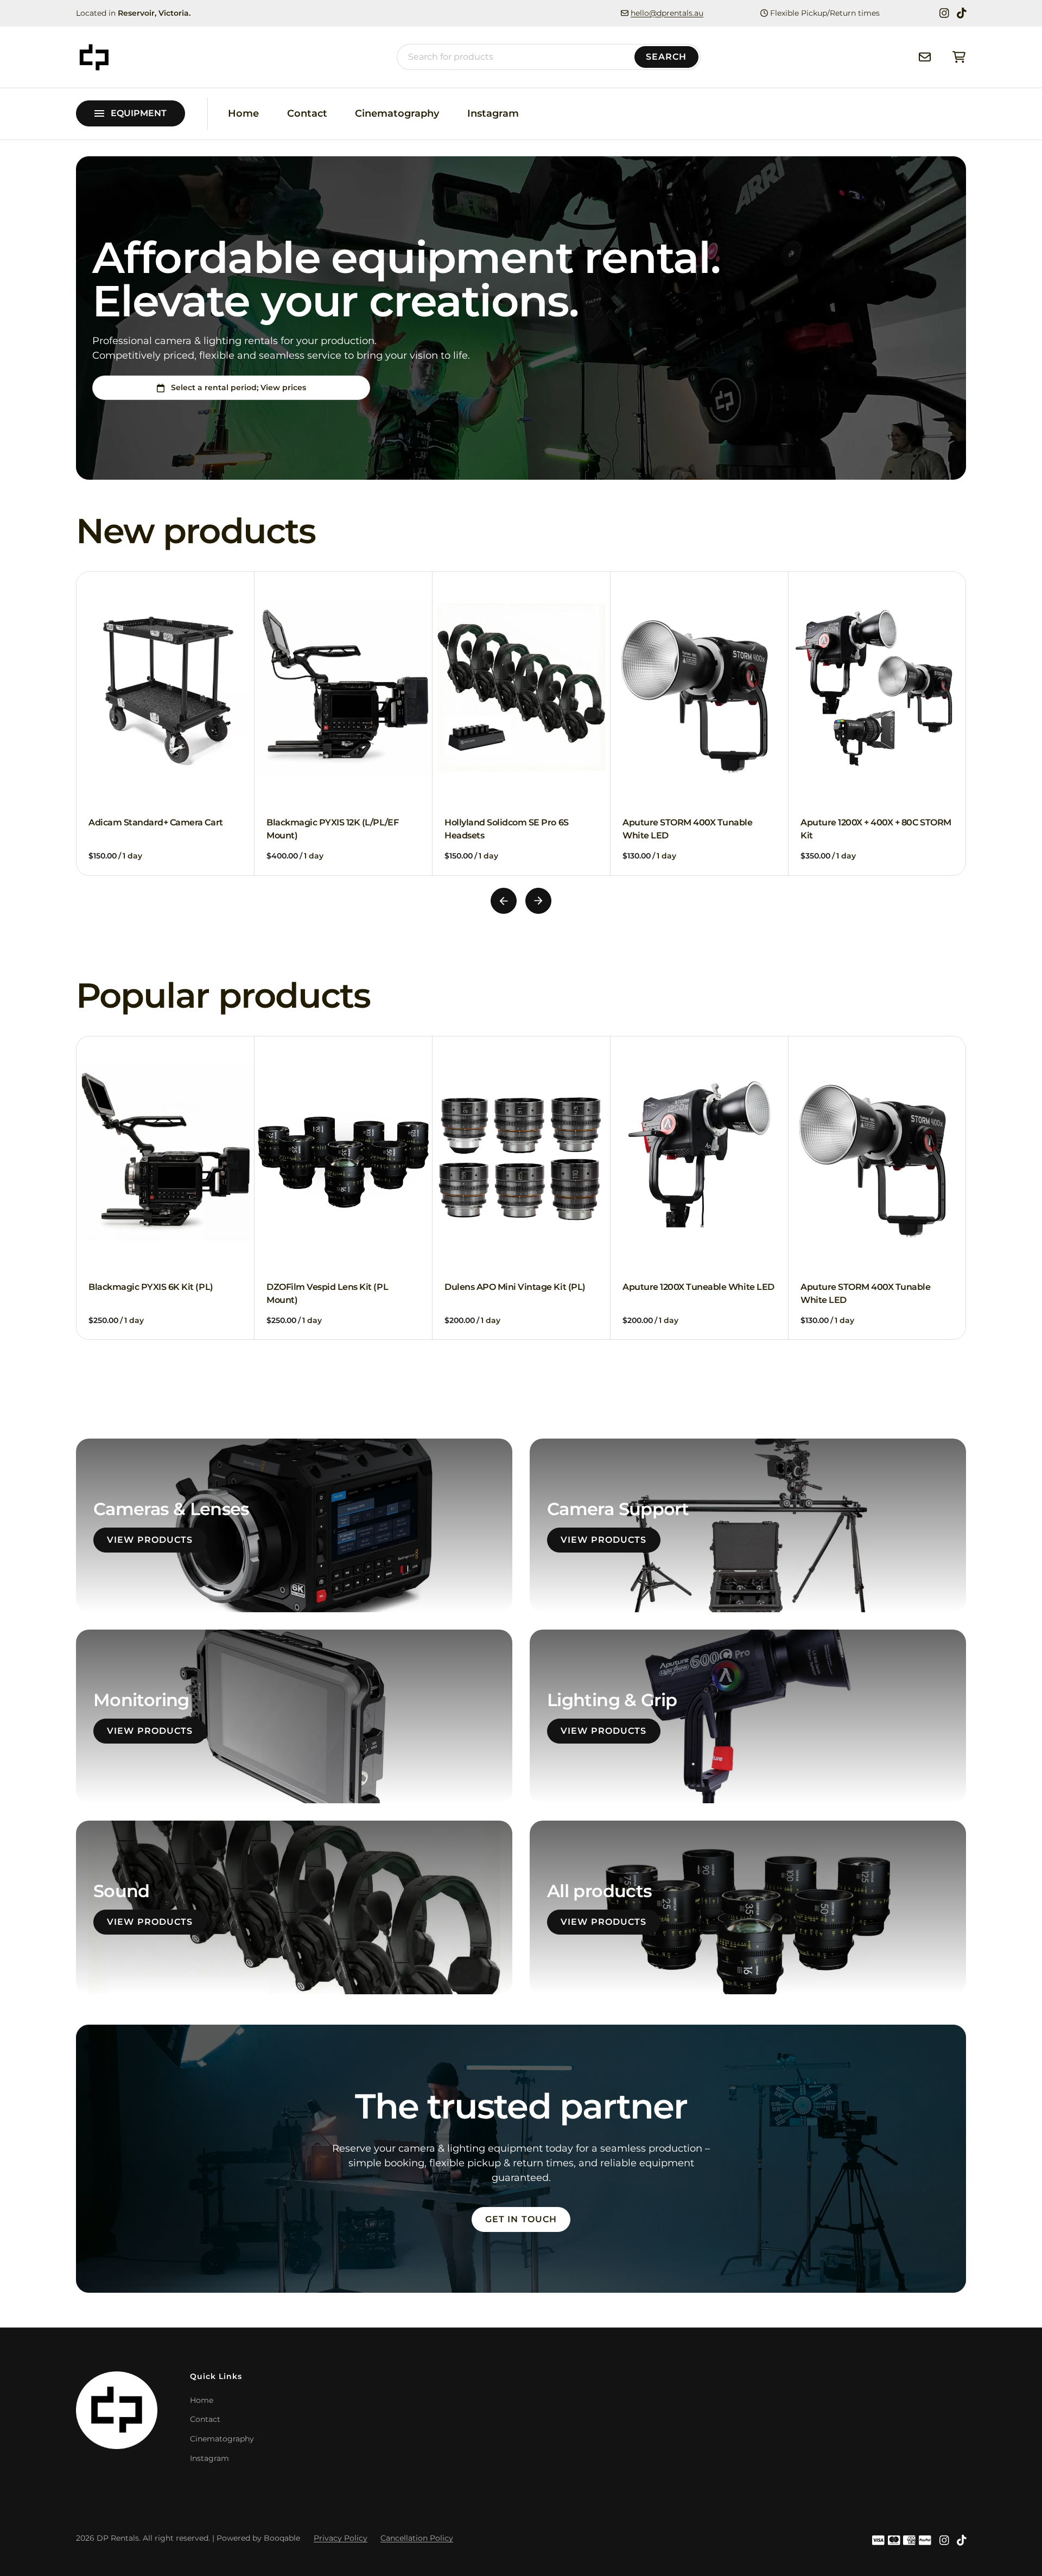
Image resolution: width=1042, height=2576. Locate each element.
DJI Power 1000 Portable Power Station (868, 829)
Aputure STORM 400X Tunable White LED (510, 829)
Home (243, 113)
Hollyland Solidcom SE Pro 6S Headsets (329, 829)
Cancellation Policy (417, 2538)
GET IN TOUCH (521, 2219)
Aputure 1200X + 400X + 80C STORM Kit (698, 829)
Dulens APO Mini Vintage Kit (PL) (515, 1287)
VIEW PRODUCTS (150, 1540)
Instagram (493, 113)
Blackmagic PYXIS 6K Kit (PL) (151, 1287)
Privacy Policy (341, 2538)
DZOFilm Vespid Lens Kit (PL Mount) (327, 1293)
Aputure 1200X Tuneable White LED (698, 1287)
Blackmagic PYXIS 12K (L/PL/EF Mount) (154, 829)
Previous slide (504, 901)
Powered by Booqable (258, 2538)
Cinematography (397, 113)
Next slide (538, 901)
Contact (307, 113)
